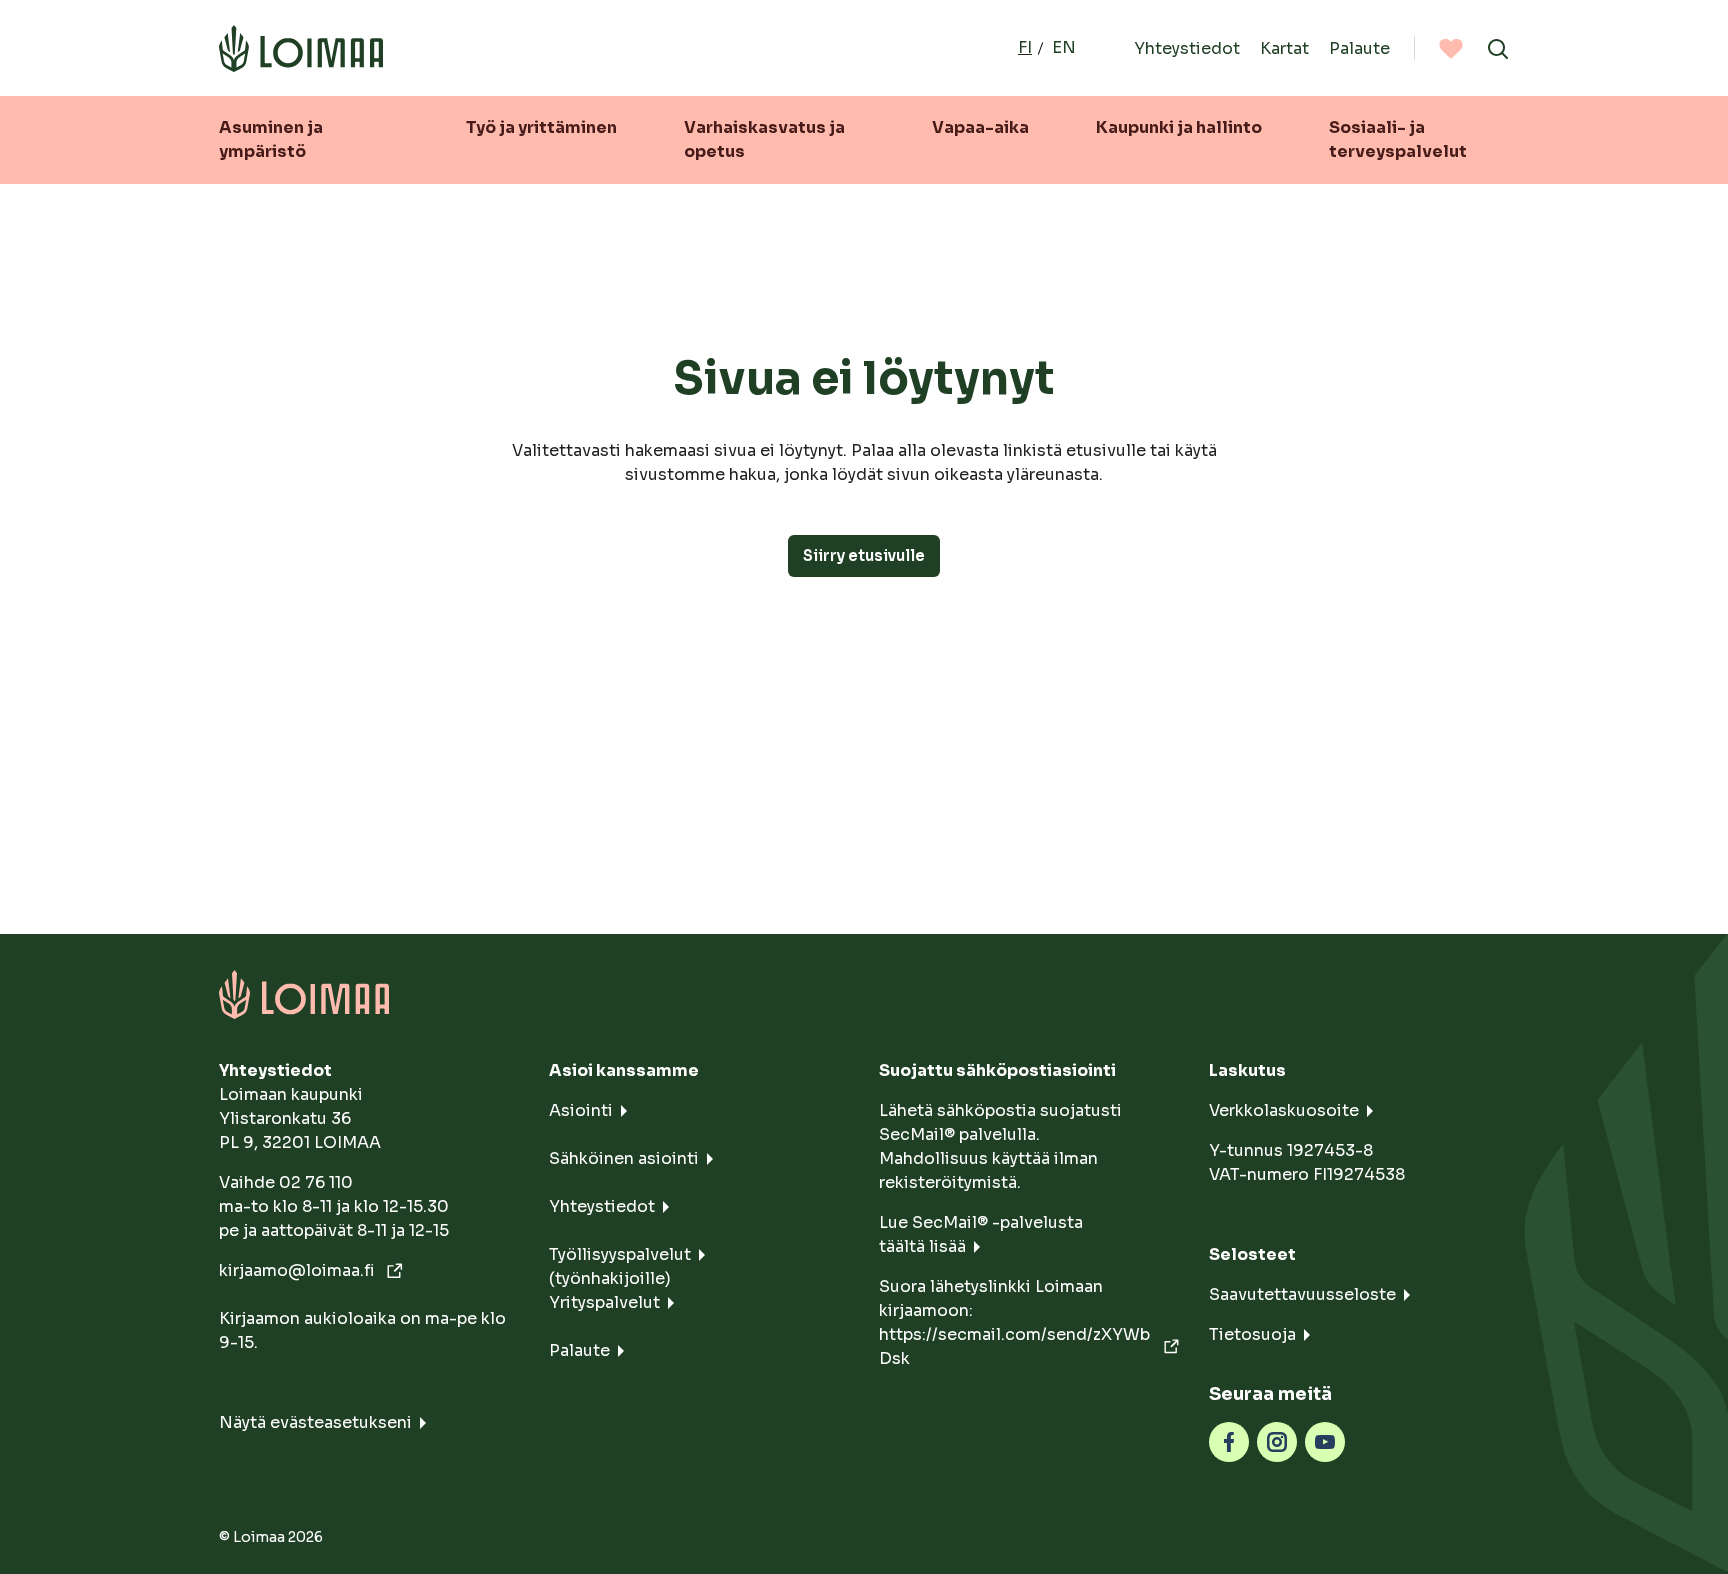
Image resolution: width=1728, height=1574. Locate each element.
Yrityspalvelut (604, 1302)
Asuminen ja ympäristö (271, 139)
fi (1025, 47)
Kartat (1284, 47)
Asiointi (581, 1110)
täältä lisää (922, 1246)
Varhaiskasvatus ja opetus (764, 139)
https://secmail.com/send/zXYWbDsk (1014, 1346)
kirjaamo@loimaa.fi (299, 1270)
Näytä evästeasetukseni (315, 1422)
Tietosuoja (1252, 1334)
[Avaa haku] (1498, 48)
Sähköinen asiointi (624, 1158)
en (1064, 47)
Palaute (1359, 47)
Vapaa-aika (980, 127)
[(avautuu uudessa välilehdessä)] (1229, 1440)
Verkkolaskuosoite (1284, 1110)
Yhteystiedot (1187, 47)
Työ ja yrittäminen (541, 127)
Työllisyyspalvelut (620, 1254)
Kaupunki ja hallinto (1179, 127)
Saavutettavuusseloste (1302, 1294)
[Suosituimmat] (1451, 48)
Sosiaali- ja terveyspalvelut (1398, 139)
